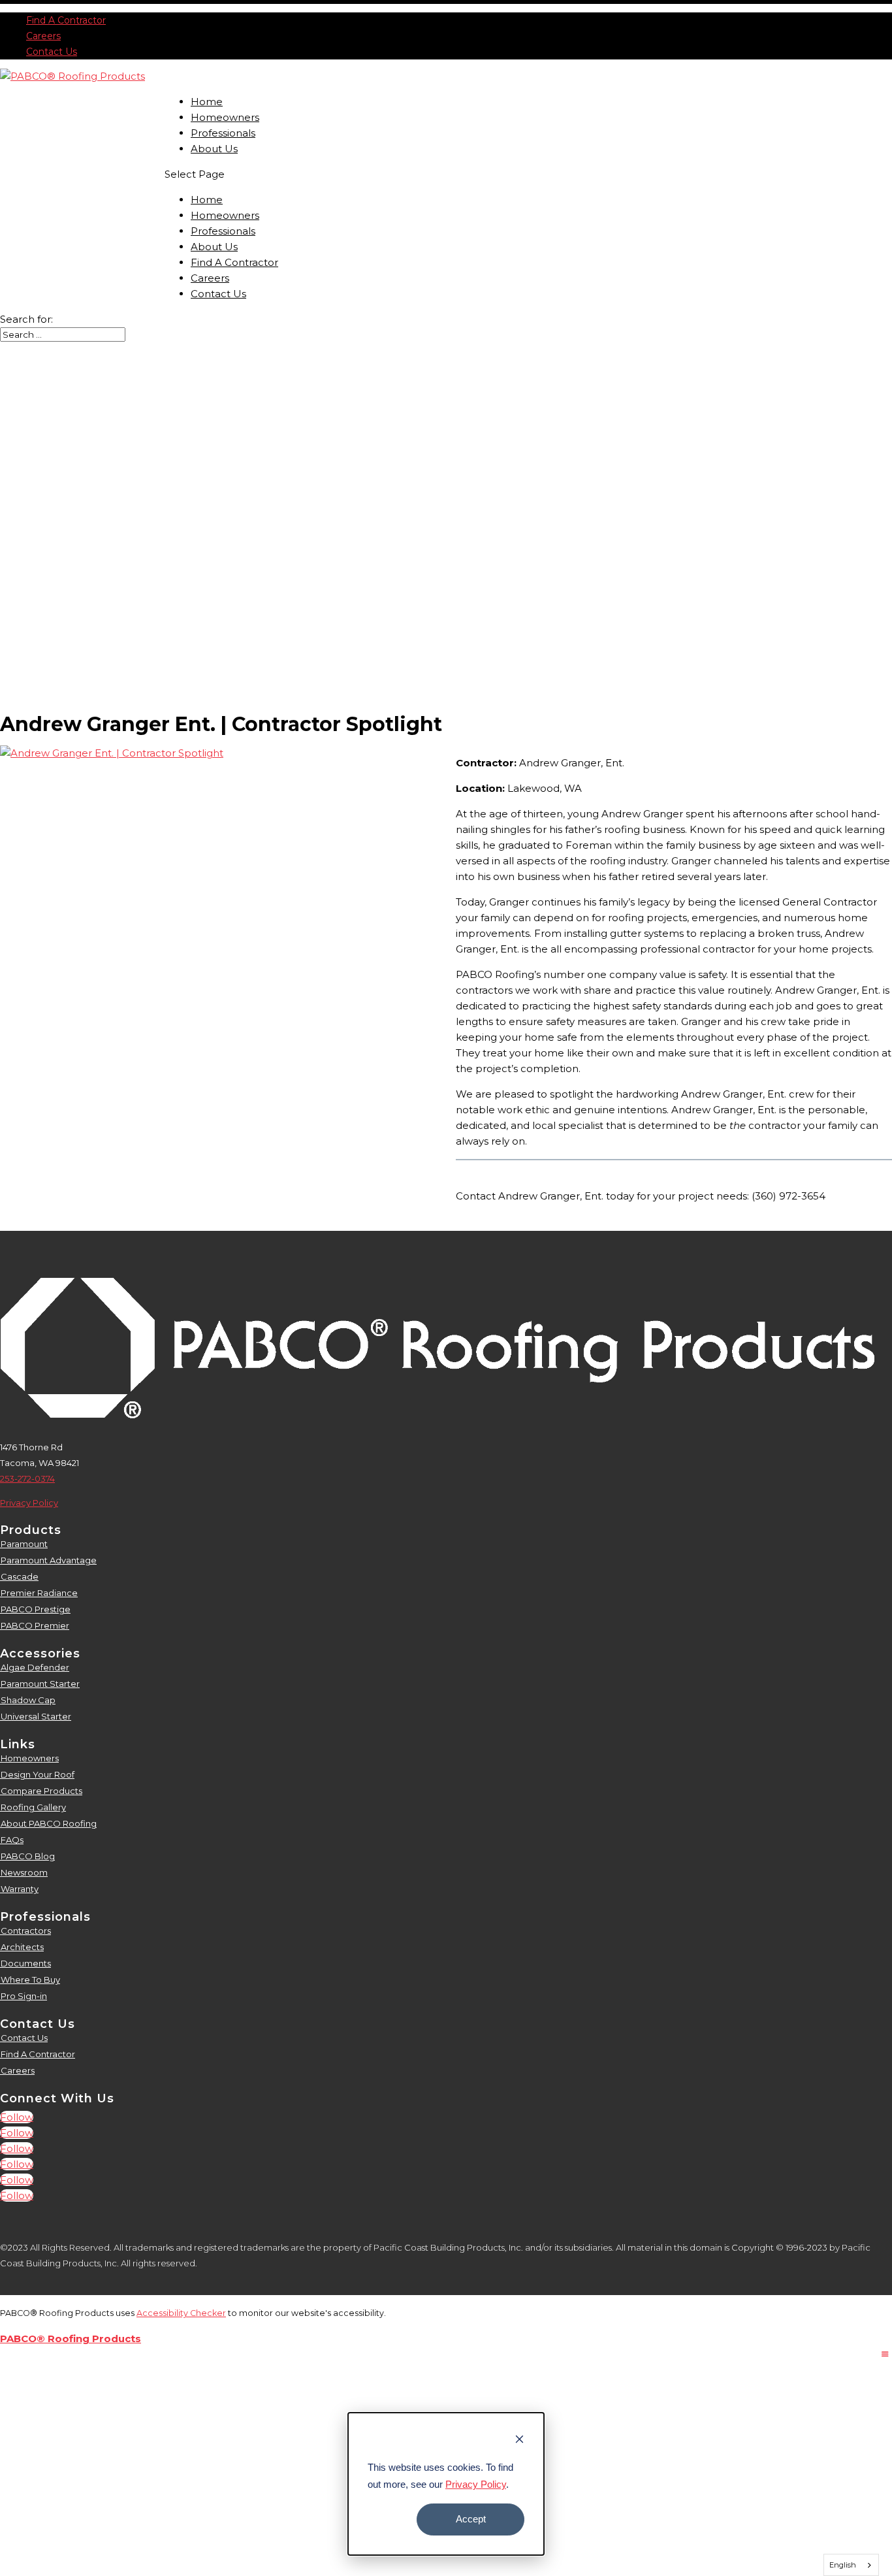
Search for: (26, 319)
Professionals (223, 133)
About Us (214, 149)
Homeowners (225, 117)
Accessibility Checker (181, 2313)
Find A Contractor (66, 20)
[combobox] (852, 2565)
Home (207, 102)
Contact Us (52, 52)
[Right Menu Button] (885, 2354)
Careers (43, 36)
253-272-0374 (27, 1478)
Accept (471, 2519)
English (843, 2565)
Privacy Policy (476, 2484)
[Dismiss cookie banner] (519, 2441)
